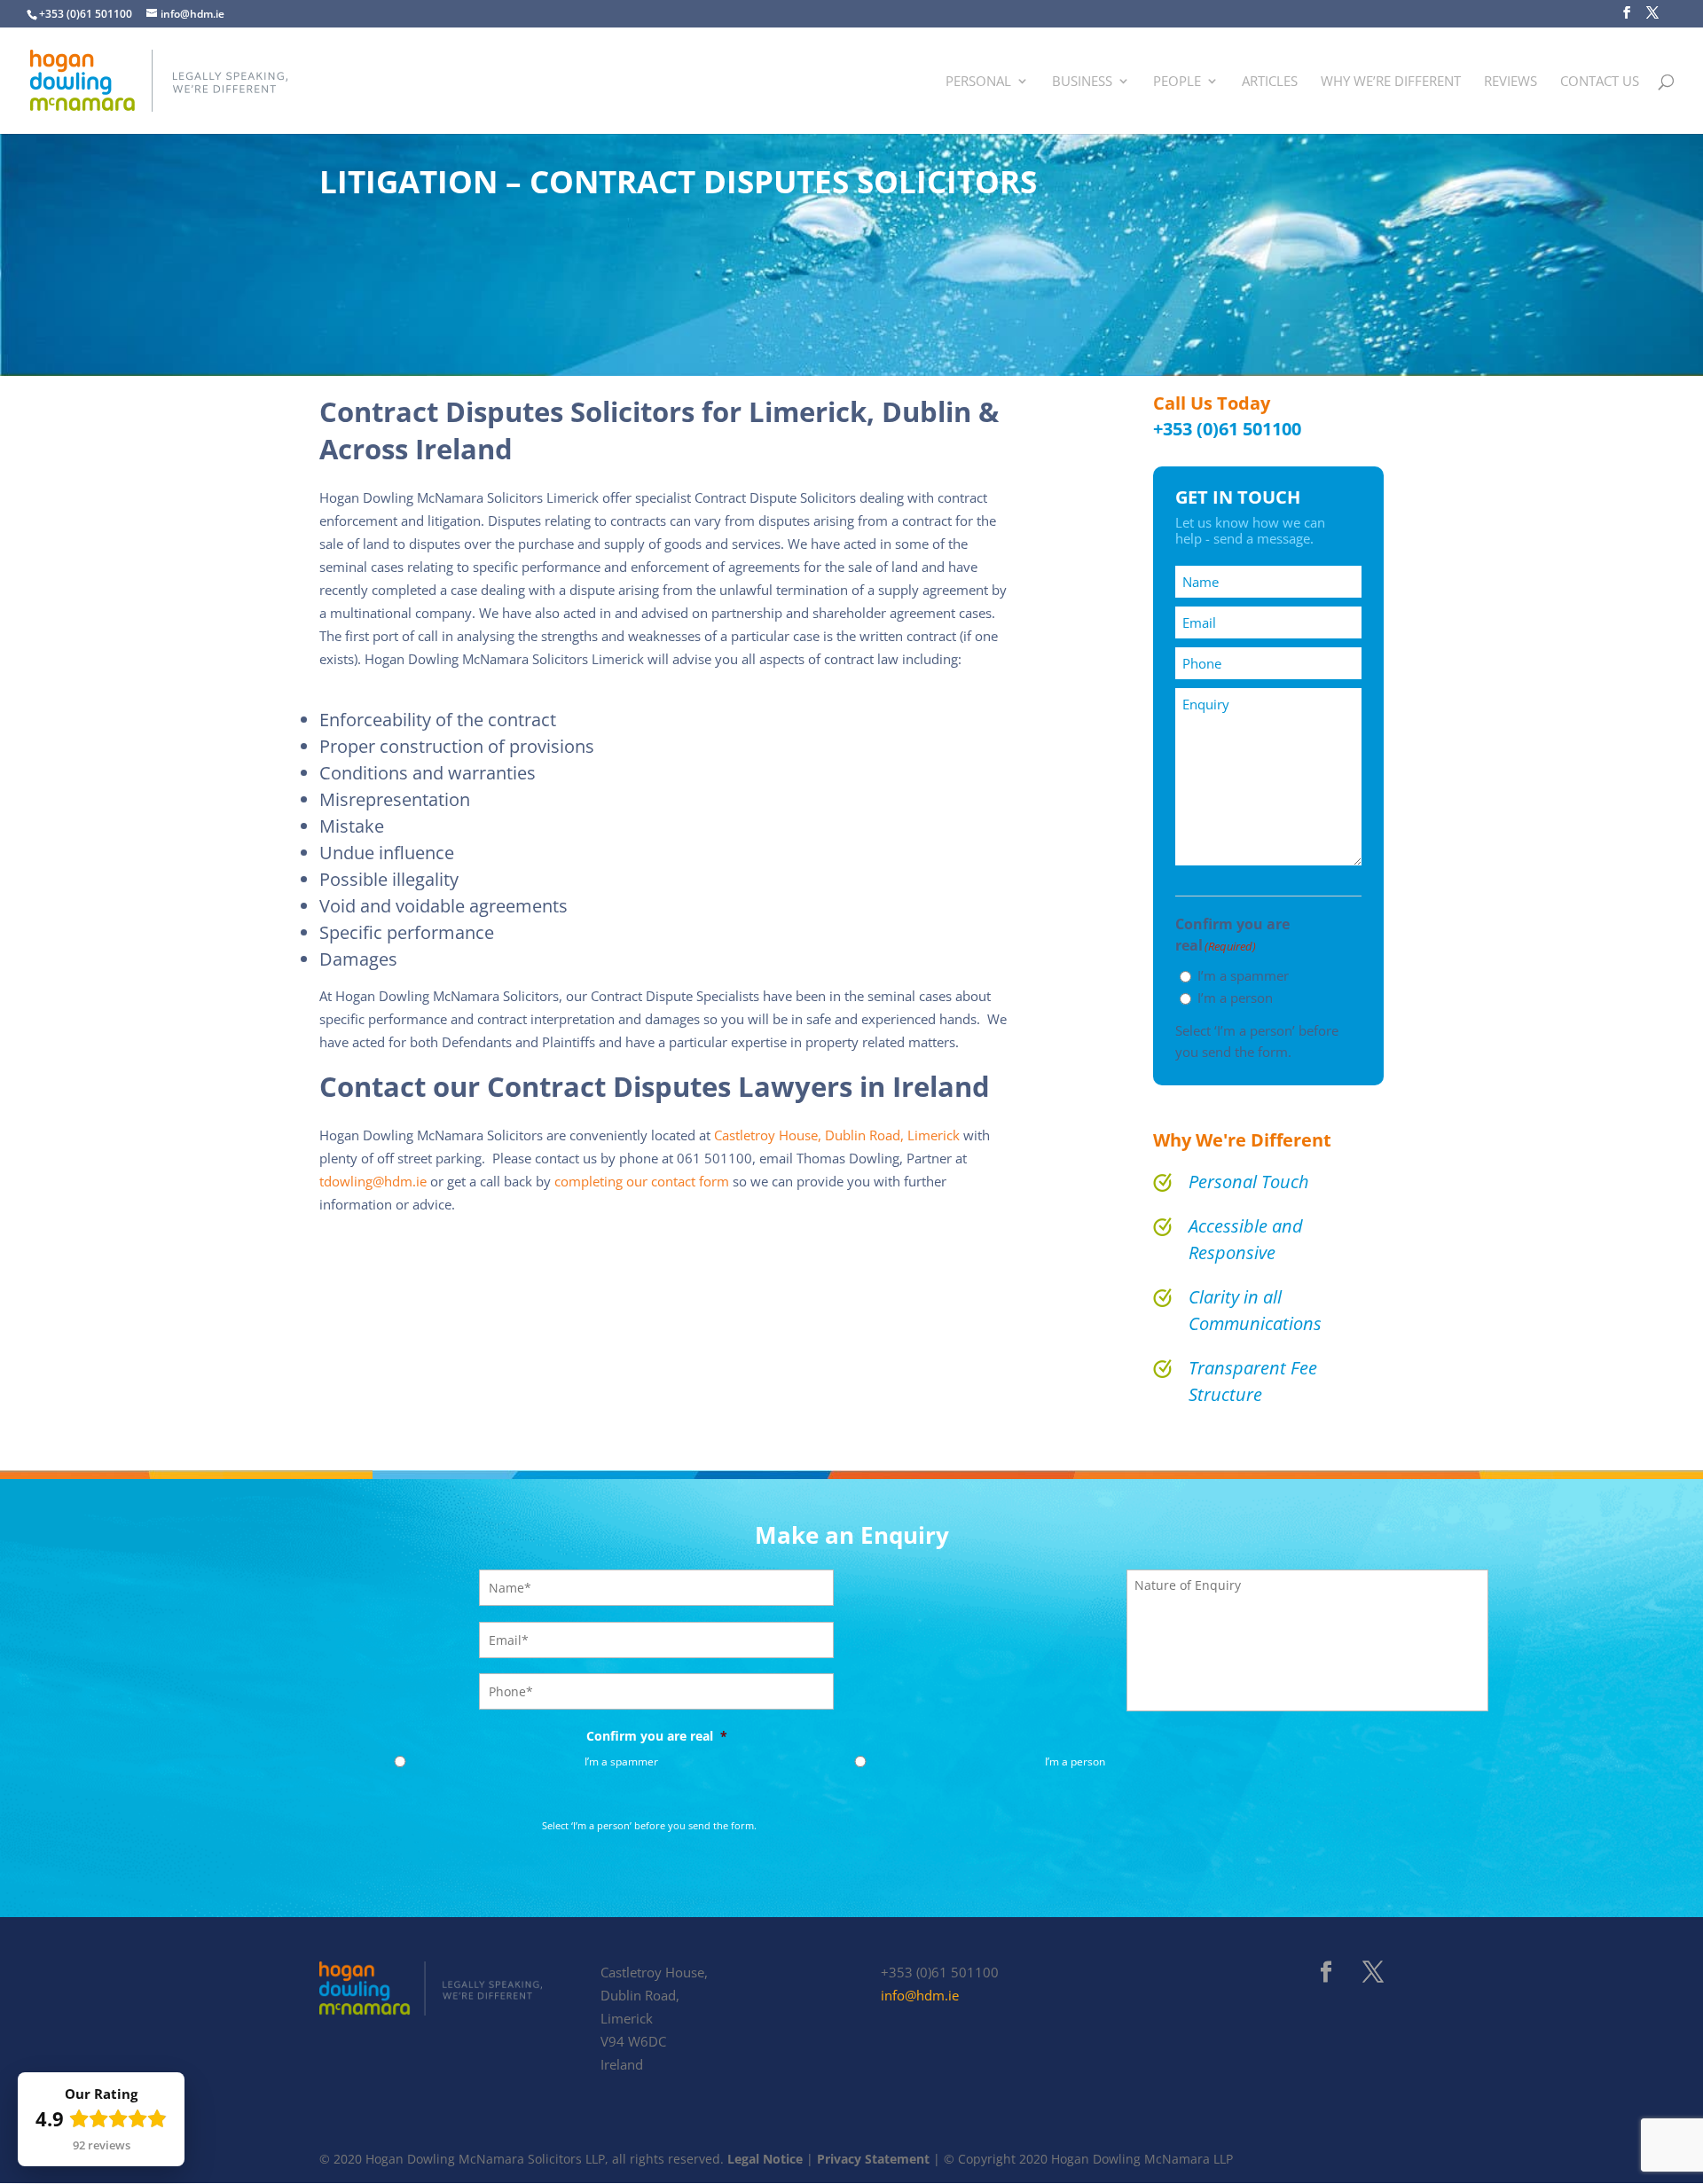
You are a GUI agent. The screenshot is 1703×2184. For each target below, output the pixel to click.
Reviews (1511, 82)
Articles (1270, 82)
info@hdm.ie (920, 1996)
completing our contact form (642, 1182)
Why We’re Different (1391, 82)
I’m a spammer (1243, 975)
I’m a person (1235, 998)
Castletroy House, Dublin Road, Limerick (839, 1135)
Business (1082, 82)
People (1177, 82)
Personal (978, 82)
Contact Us (1600, 82)
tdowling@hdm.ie (373, 1182)
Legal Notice (767, 2159)
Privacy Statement (873, 2159)
